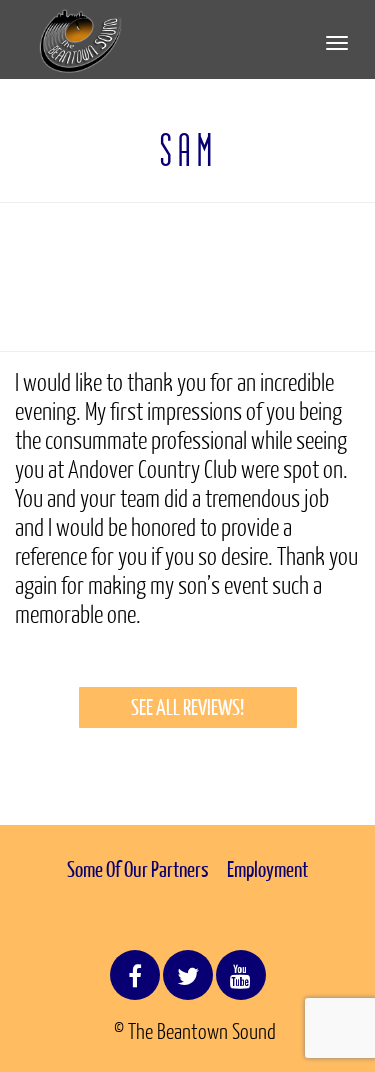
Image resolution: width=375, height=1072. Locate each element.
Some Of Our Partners (138, 869)
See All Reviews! (187, 707)
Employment (267, 869)
